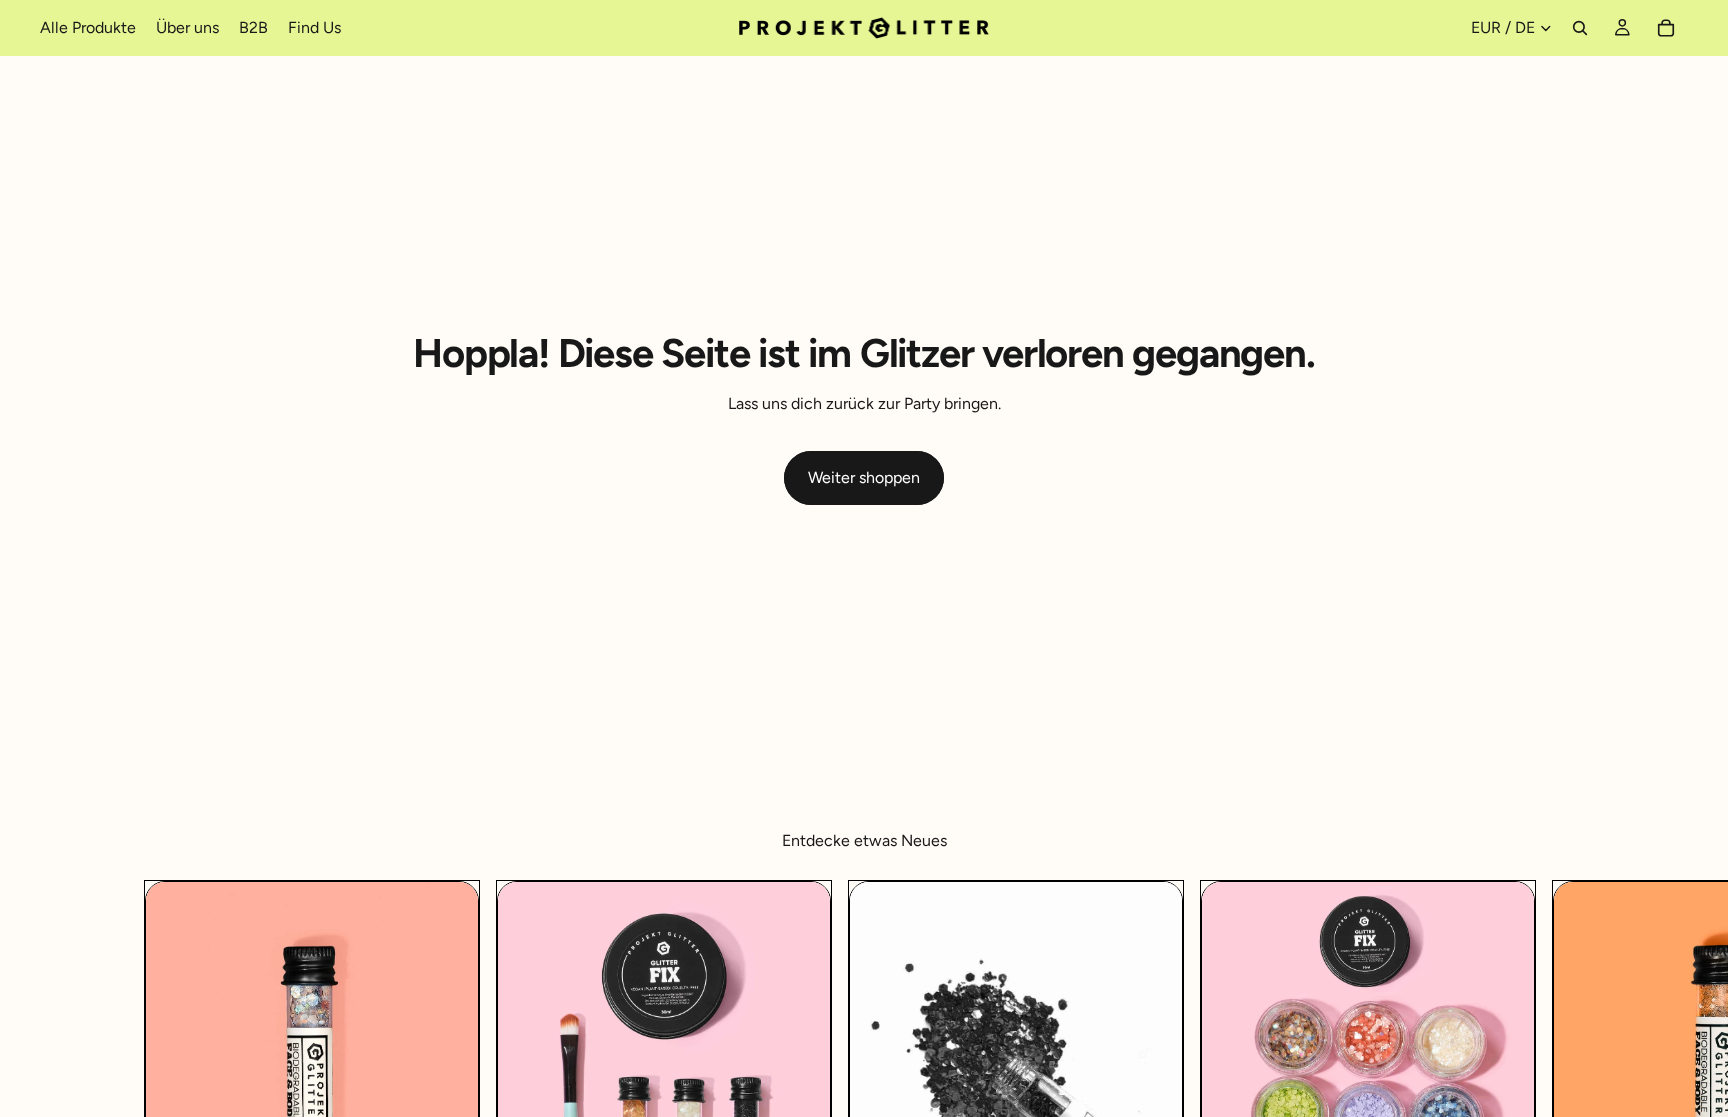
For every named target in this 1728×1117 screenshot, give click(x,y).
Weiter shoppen (864, 477)
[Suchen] (1580, 28)
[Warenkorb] (1666, 28)
